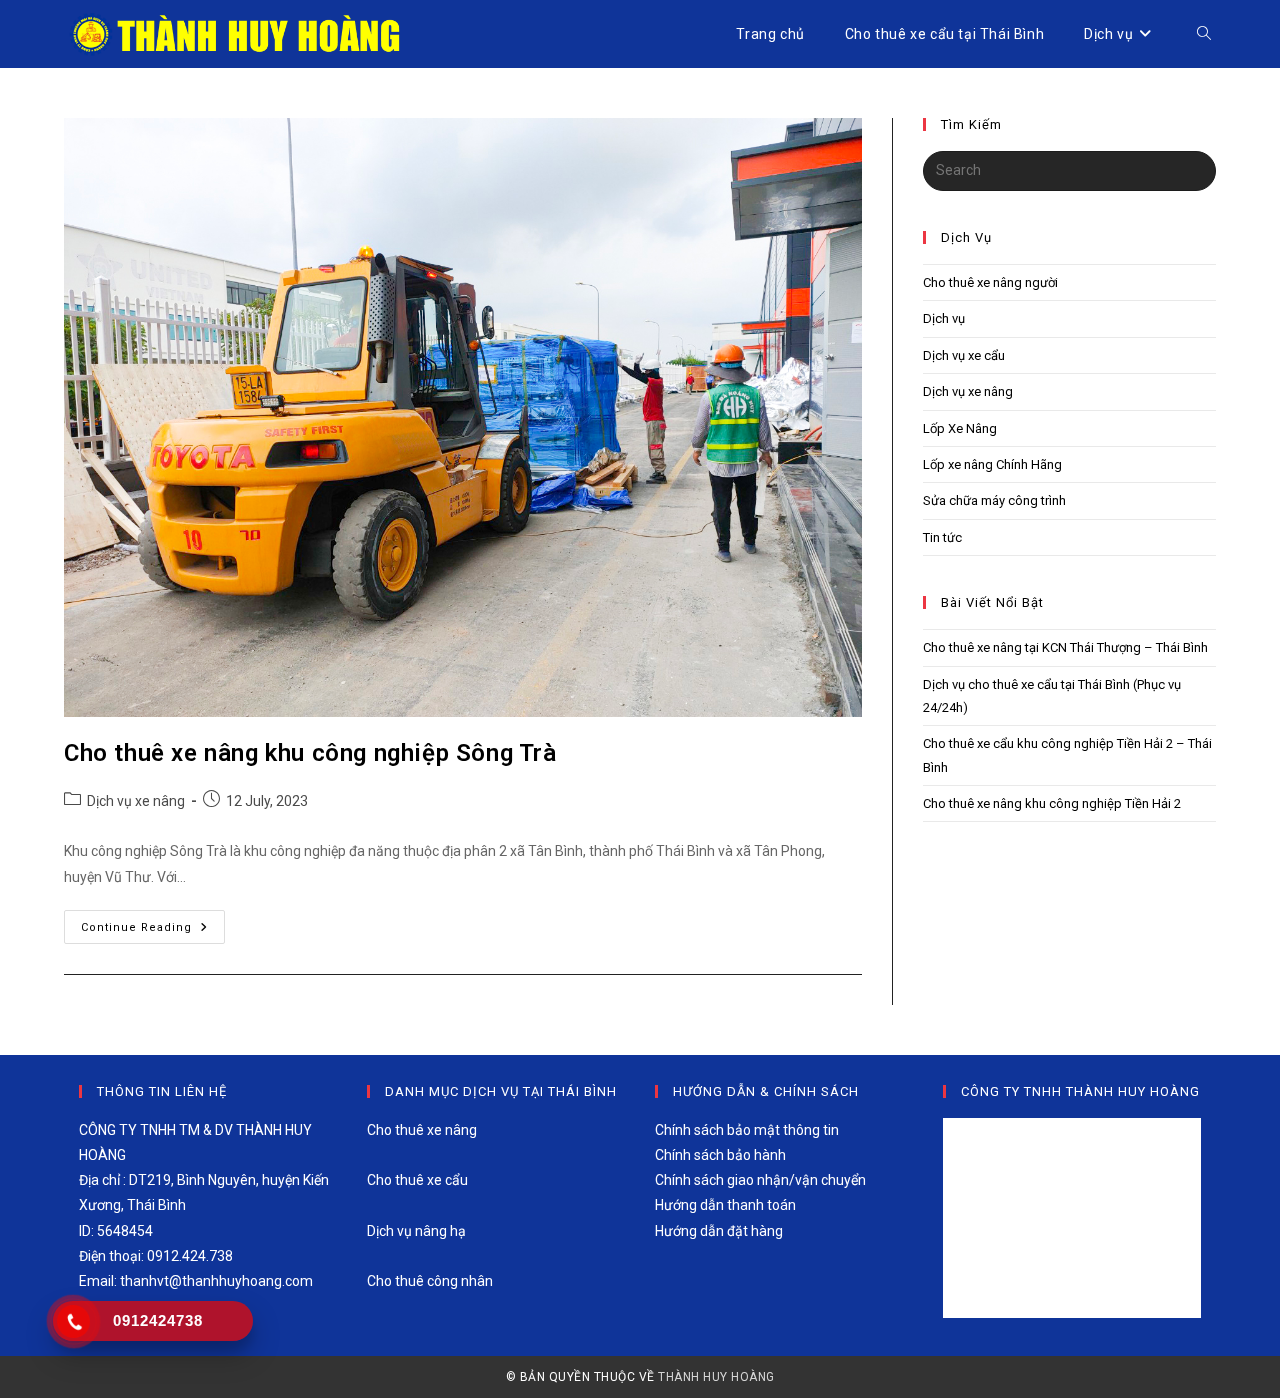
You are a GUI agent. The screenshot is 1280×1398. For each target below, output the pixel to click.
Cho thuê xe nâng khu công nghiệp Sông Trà (310, 753)
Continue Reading (153, 931)
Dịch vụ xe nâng (136, 801)
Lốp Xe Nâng (960, 428)
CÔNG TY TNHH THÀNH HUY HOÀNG (1080, 1091)
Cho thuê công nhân (430, 1281)
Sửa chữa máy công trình (994, 500)
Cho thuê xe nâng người (990, 282)
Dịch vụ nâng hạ (416, 1231)
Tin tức (942, 537)
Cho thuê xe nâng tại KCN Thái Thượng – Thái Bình (1065, 647)
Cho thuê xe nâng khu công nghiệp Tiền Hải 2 (1052, 803)
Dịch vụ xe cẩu (964, 355)
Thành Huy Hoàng (716, 1377)
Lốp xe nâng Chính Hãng (992, 464)
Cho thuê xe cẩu (417, 1180)
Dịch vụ (944, 318)
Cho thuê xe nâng (422, 1130)
